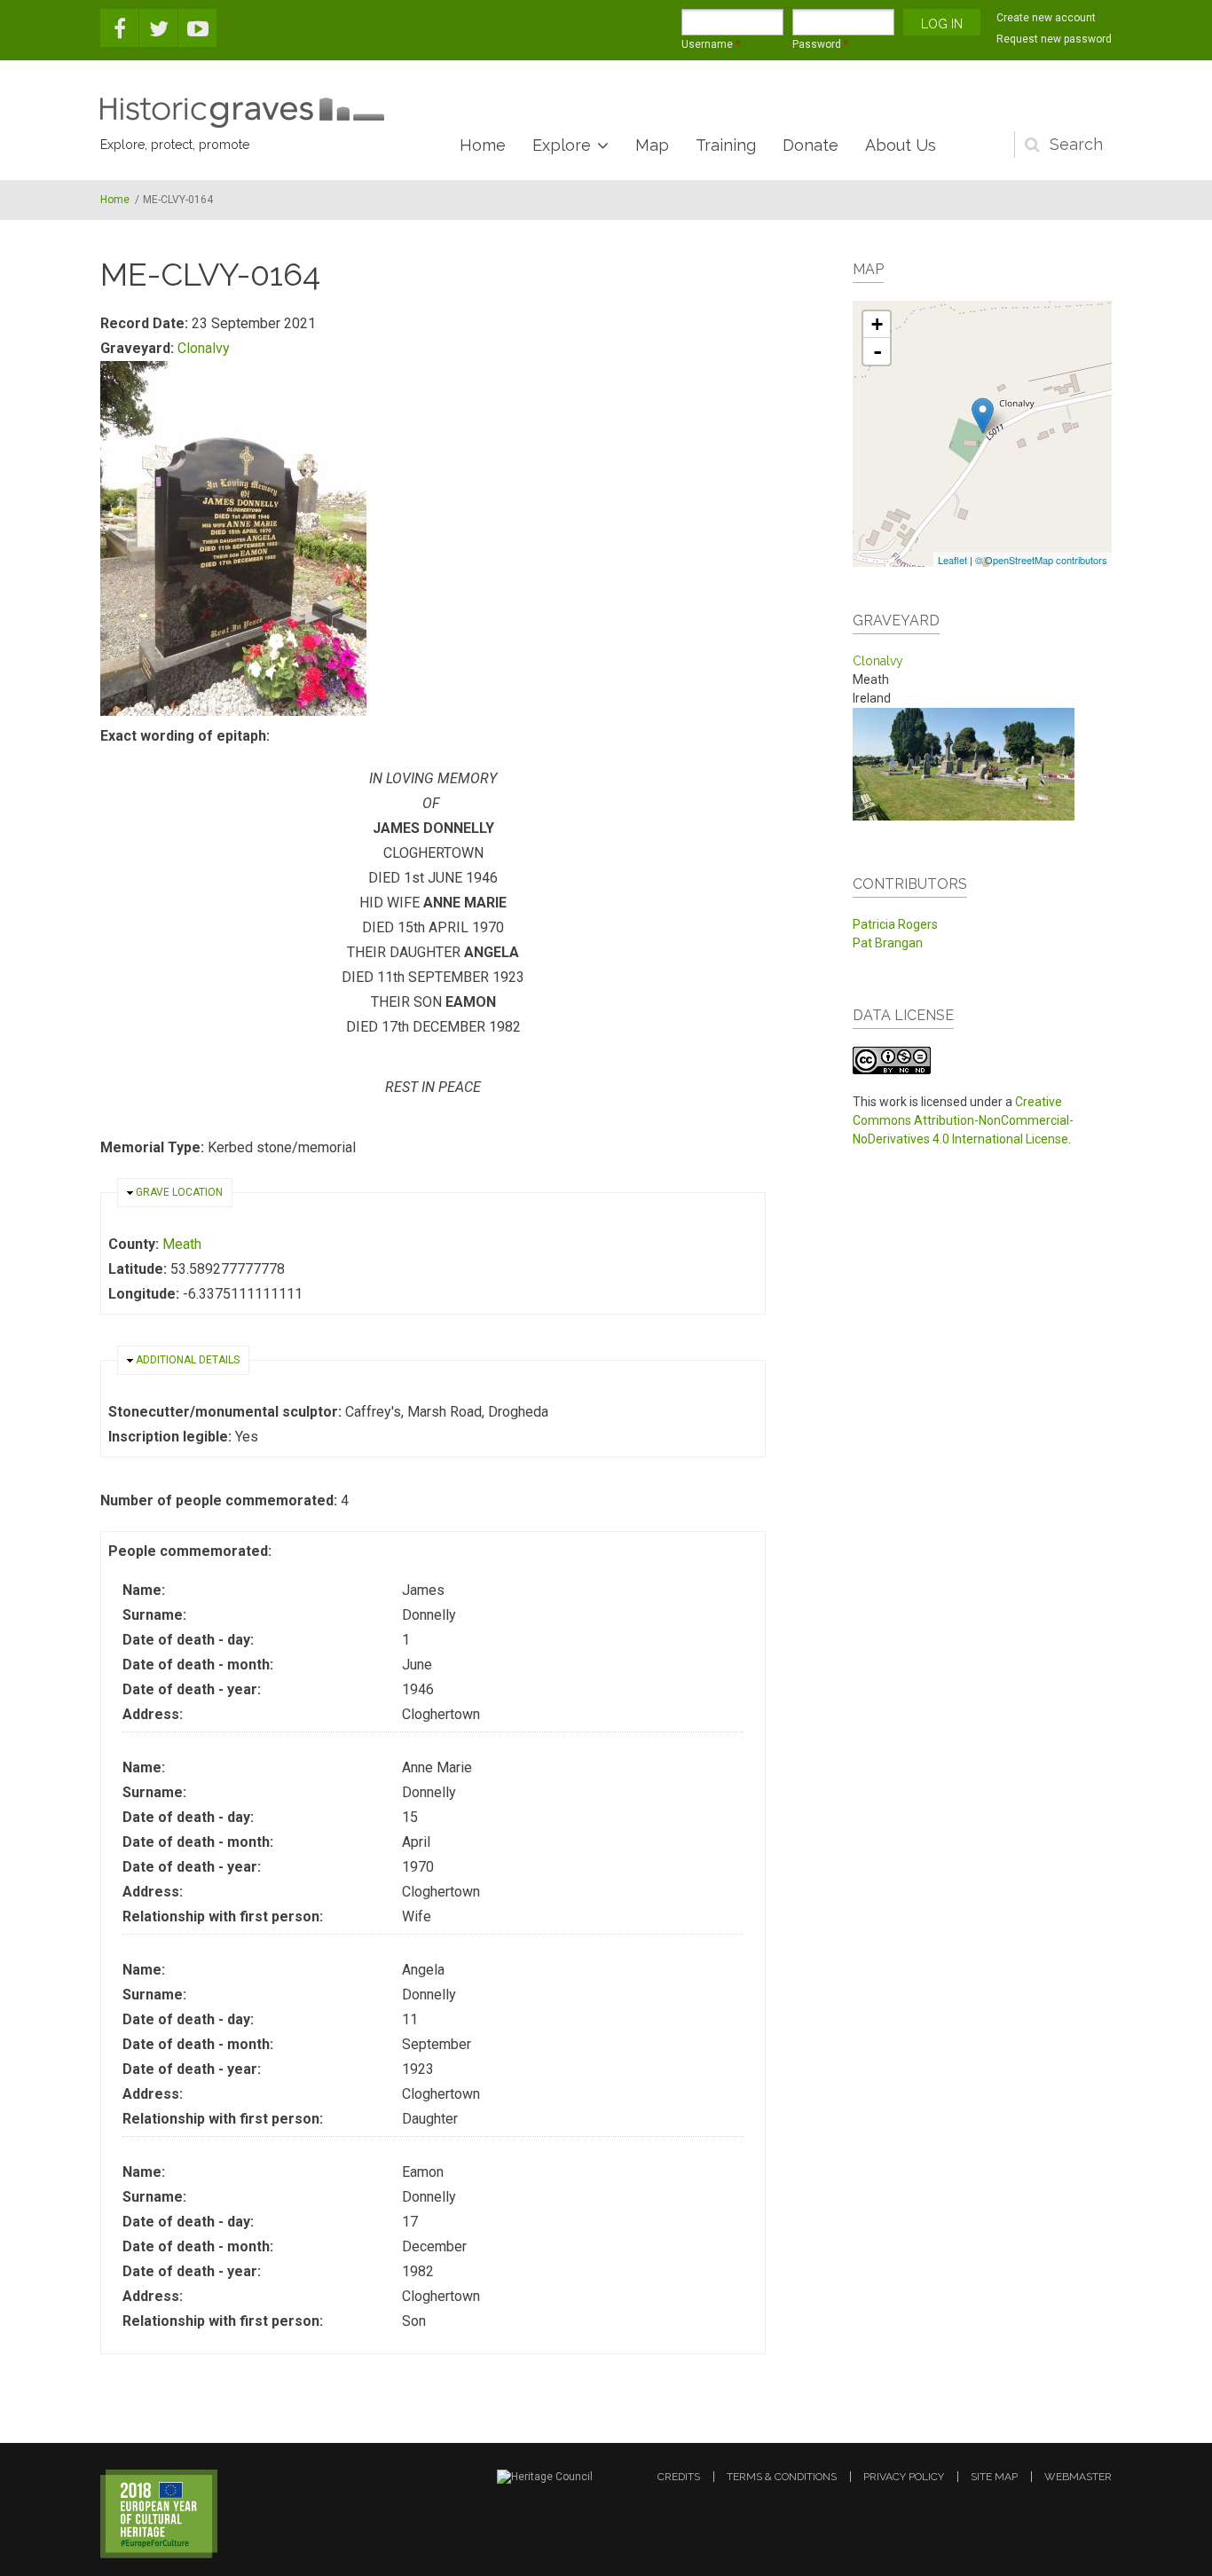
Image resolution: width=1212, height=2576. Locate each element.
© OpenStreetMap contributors (1041, 560)
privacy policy (904, 2477)
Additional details (188, 1360)
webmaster (1078, 2477)
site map (994, 2477)
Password (820, 44)
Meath (182, 1244)
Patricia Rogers (895, 924)
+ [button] (877, 324)
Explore (562, 145)
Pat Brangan (888, 943)
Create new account (1046, 18)
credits (679, 2477)
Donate (811, 145)
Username (711, 44)
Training (726, 145)
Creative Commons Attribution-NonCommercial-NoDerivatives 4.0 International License (963, 1120)
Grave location (179, 1192)
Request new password (1054, 39)
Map (652, 145)
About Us (901, 145)
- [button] (878, 351)
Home (483, 145)
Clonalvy (204, 348)
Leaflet (952, 560)
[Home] (242, 113)
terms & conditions (782, 2477)
